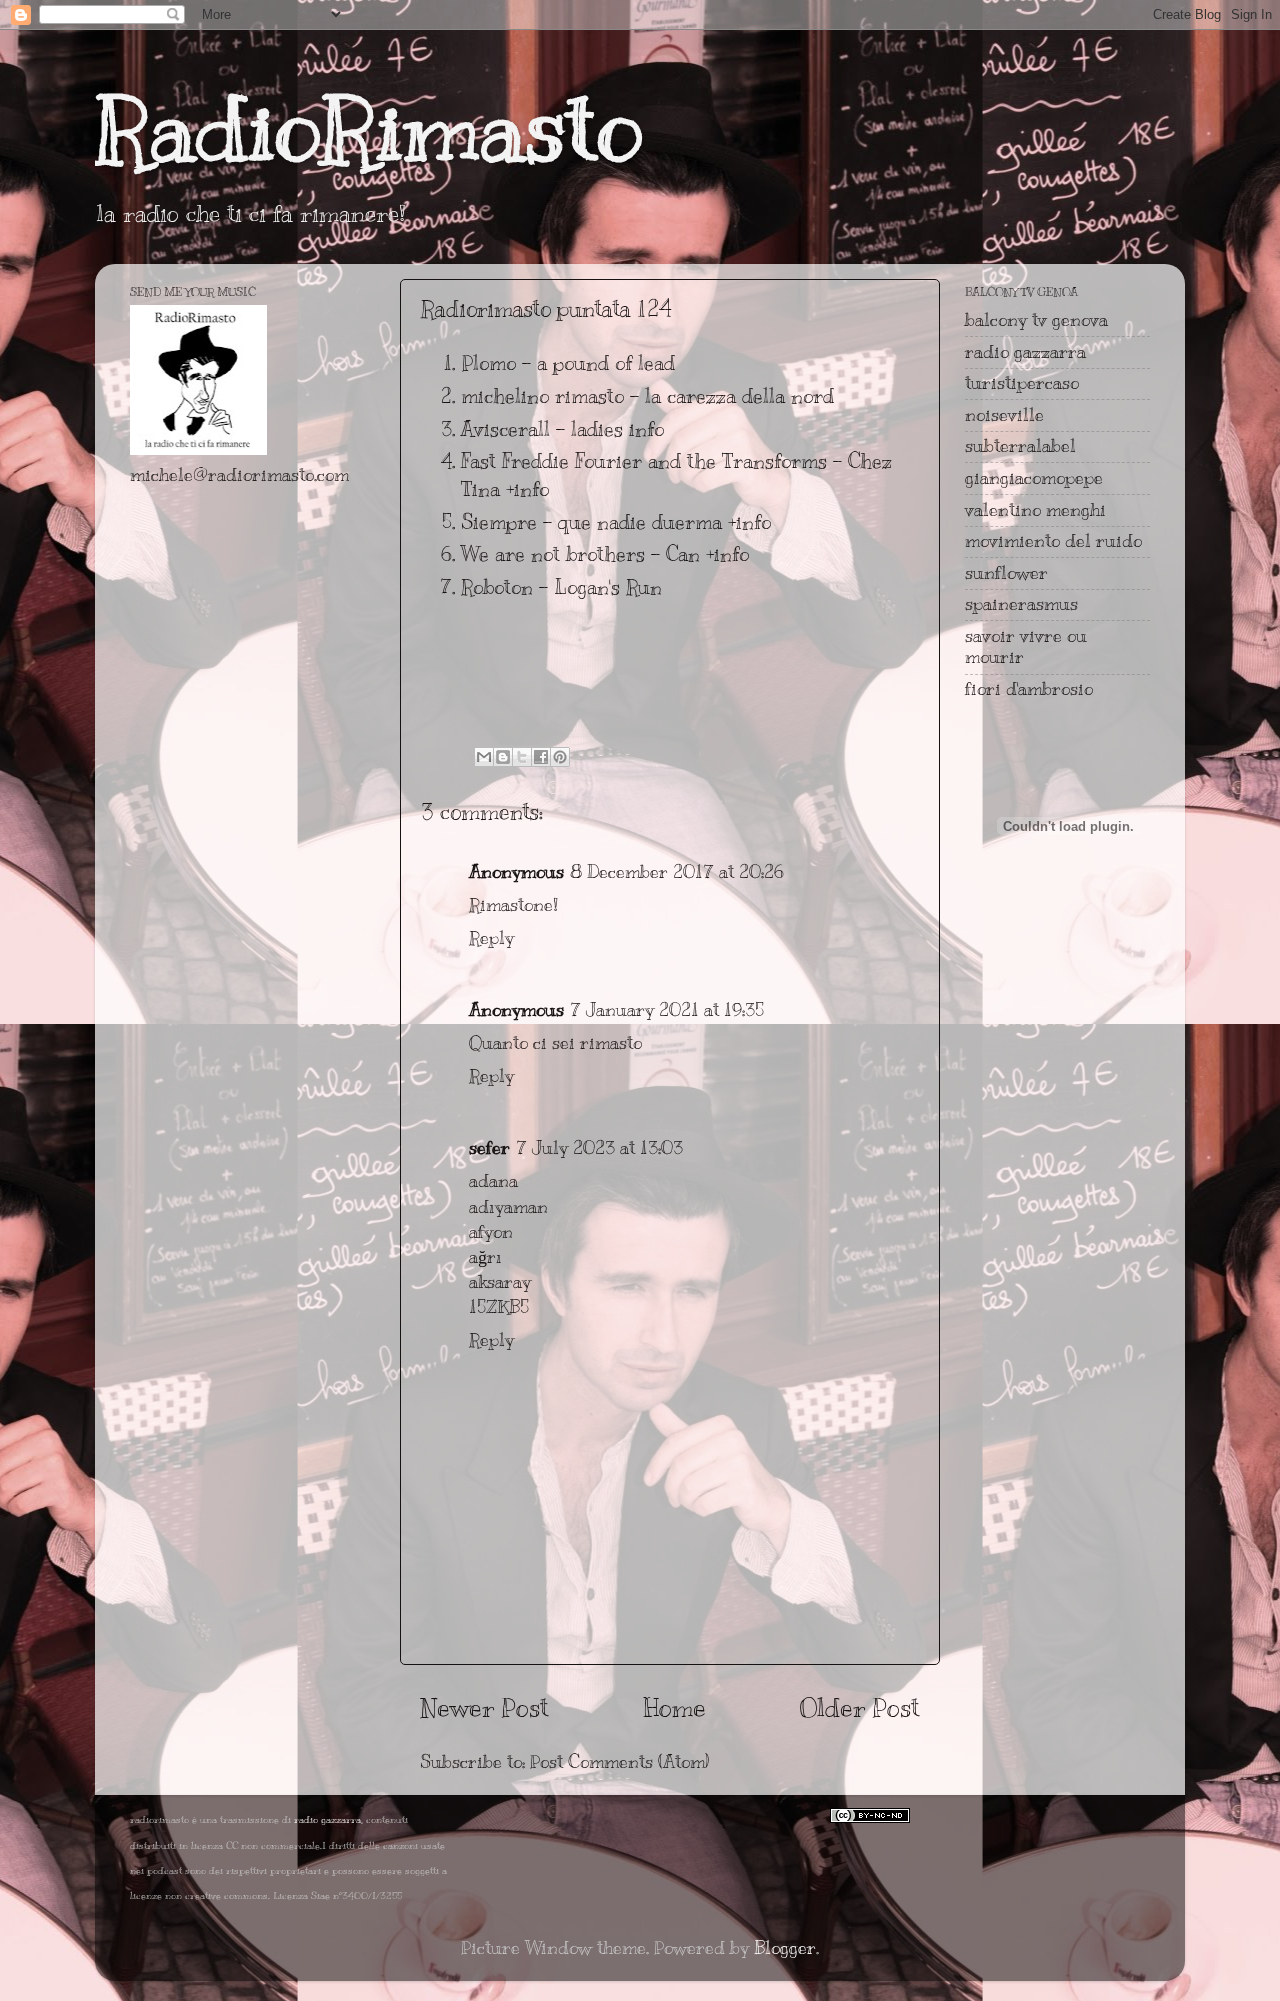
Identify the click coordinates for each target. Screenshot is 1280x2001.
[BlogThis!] (503, 757)
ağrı (485, 1257)
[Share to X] (522, 757)
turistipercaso (1022, 383)
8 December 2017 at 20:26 (677, 872)
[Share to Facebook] (541, 757)
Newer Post (484, 1707)
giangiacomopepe (1034, 478)
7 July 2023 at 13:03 (599, 1148)
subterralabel (1020, 446)
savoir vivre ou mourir (1026, 647)
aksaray (500, 1282)
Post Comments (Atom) (619, 1762)
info (646, 429)
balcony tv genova (1036, 320)
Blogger (785, 1948)
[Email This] (484, 757)
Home (674, 1707)
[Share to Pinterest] (560, 757)
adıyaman (508, 1207)
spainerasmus (1021, 604)
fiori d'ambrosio (1029, 689)
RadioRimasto (369, 129)
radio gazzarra (1025, 352)
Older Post (860, 1707)
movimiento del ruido (1053, 541)
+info (527, 489)
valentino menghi (1035, 510)
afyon (491, 1232)
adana (493, 1181)
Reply (491, 938)
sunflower (1006, 573)
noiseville (1004, 415)
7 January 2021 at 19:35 (667, 1010)
